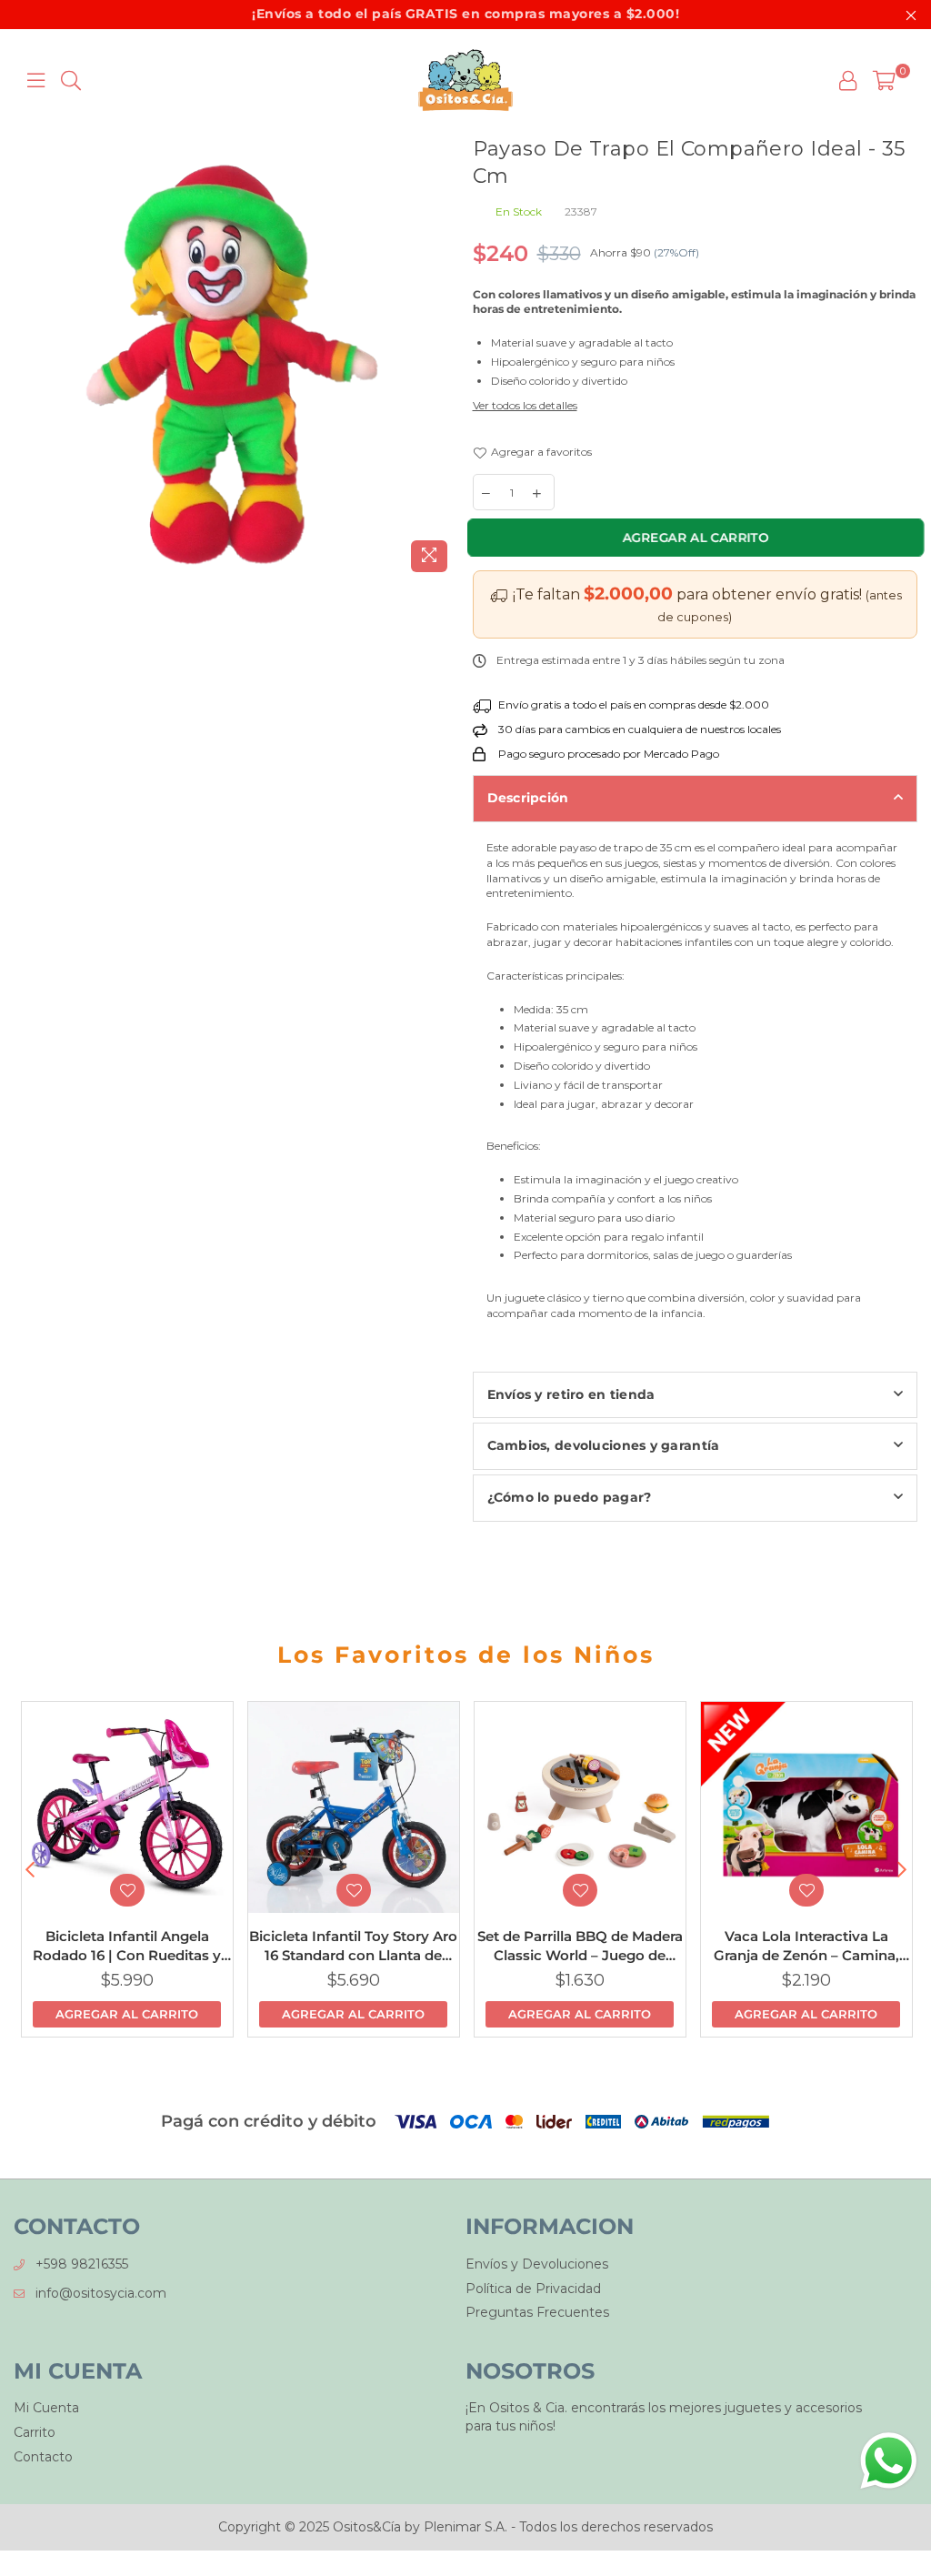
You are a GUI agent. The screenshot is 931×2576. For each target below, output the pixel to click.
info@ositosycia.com (101, 2293)
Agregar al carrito (127, 2014)
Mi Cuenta (46, 2408)
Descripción (528, 798)
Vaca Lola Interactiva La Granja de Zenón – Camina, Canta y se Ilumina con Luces (806, 1946)
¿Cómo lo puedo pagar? (570, 1497)
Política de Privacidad (533, 2289)
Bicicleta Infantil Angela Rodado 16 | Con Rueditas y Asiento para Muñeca (127, 1946)
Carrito (35, 2432)
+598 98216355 (82, 2264)
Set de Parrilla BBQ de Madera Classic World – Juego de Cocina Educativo (580, 1946)
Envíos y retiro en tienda (571, 1394)
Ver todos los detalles (525, 405)
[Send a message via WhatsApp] (889, 2461)
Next (901, 1870)
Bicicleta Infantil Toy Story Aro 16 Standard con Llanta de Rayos (353, 1946)
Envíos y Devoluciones (537, 2264)
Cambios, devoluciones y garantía (604, 1445)
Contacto (43, 2457)
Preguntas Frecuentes (537, 2312)
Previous (30, 1870)
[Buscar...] (71, 80)
